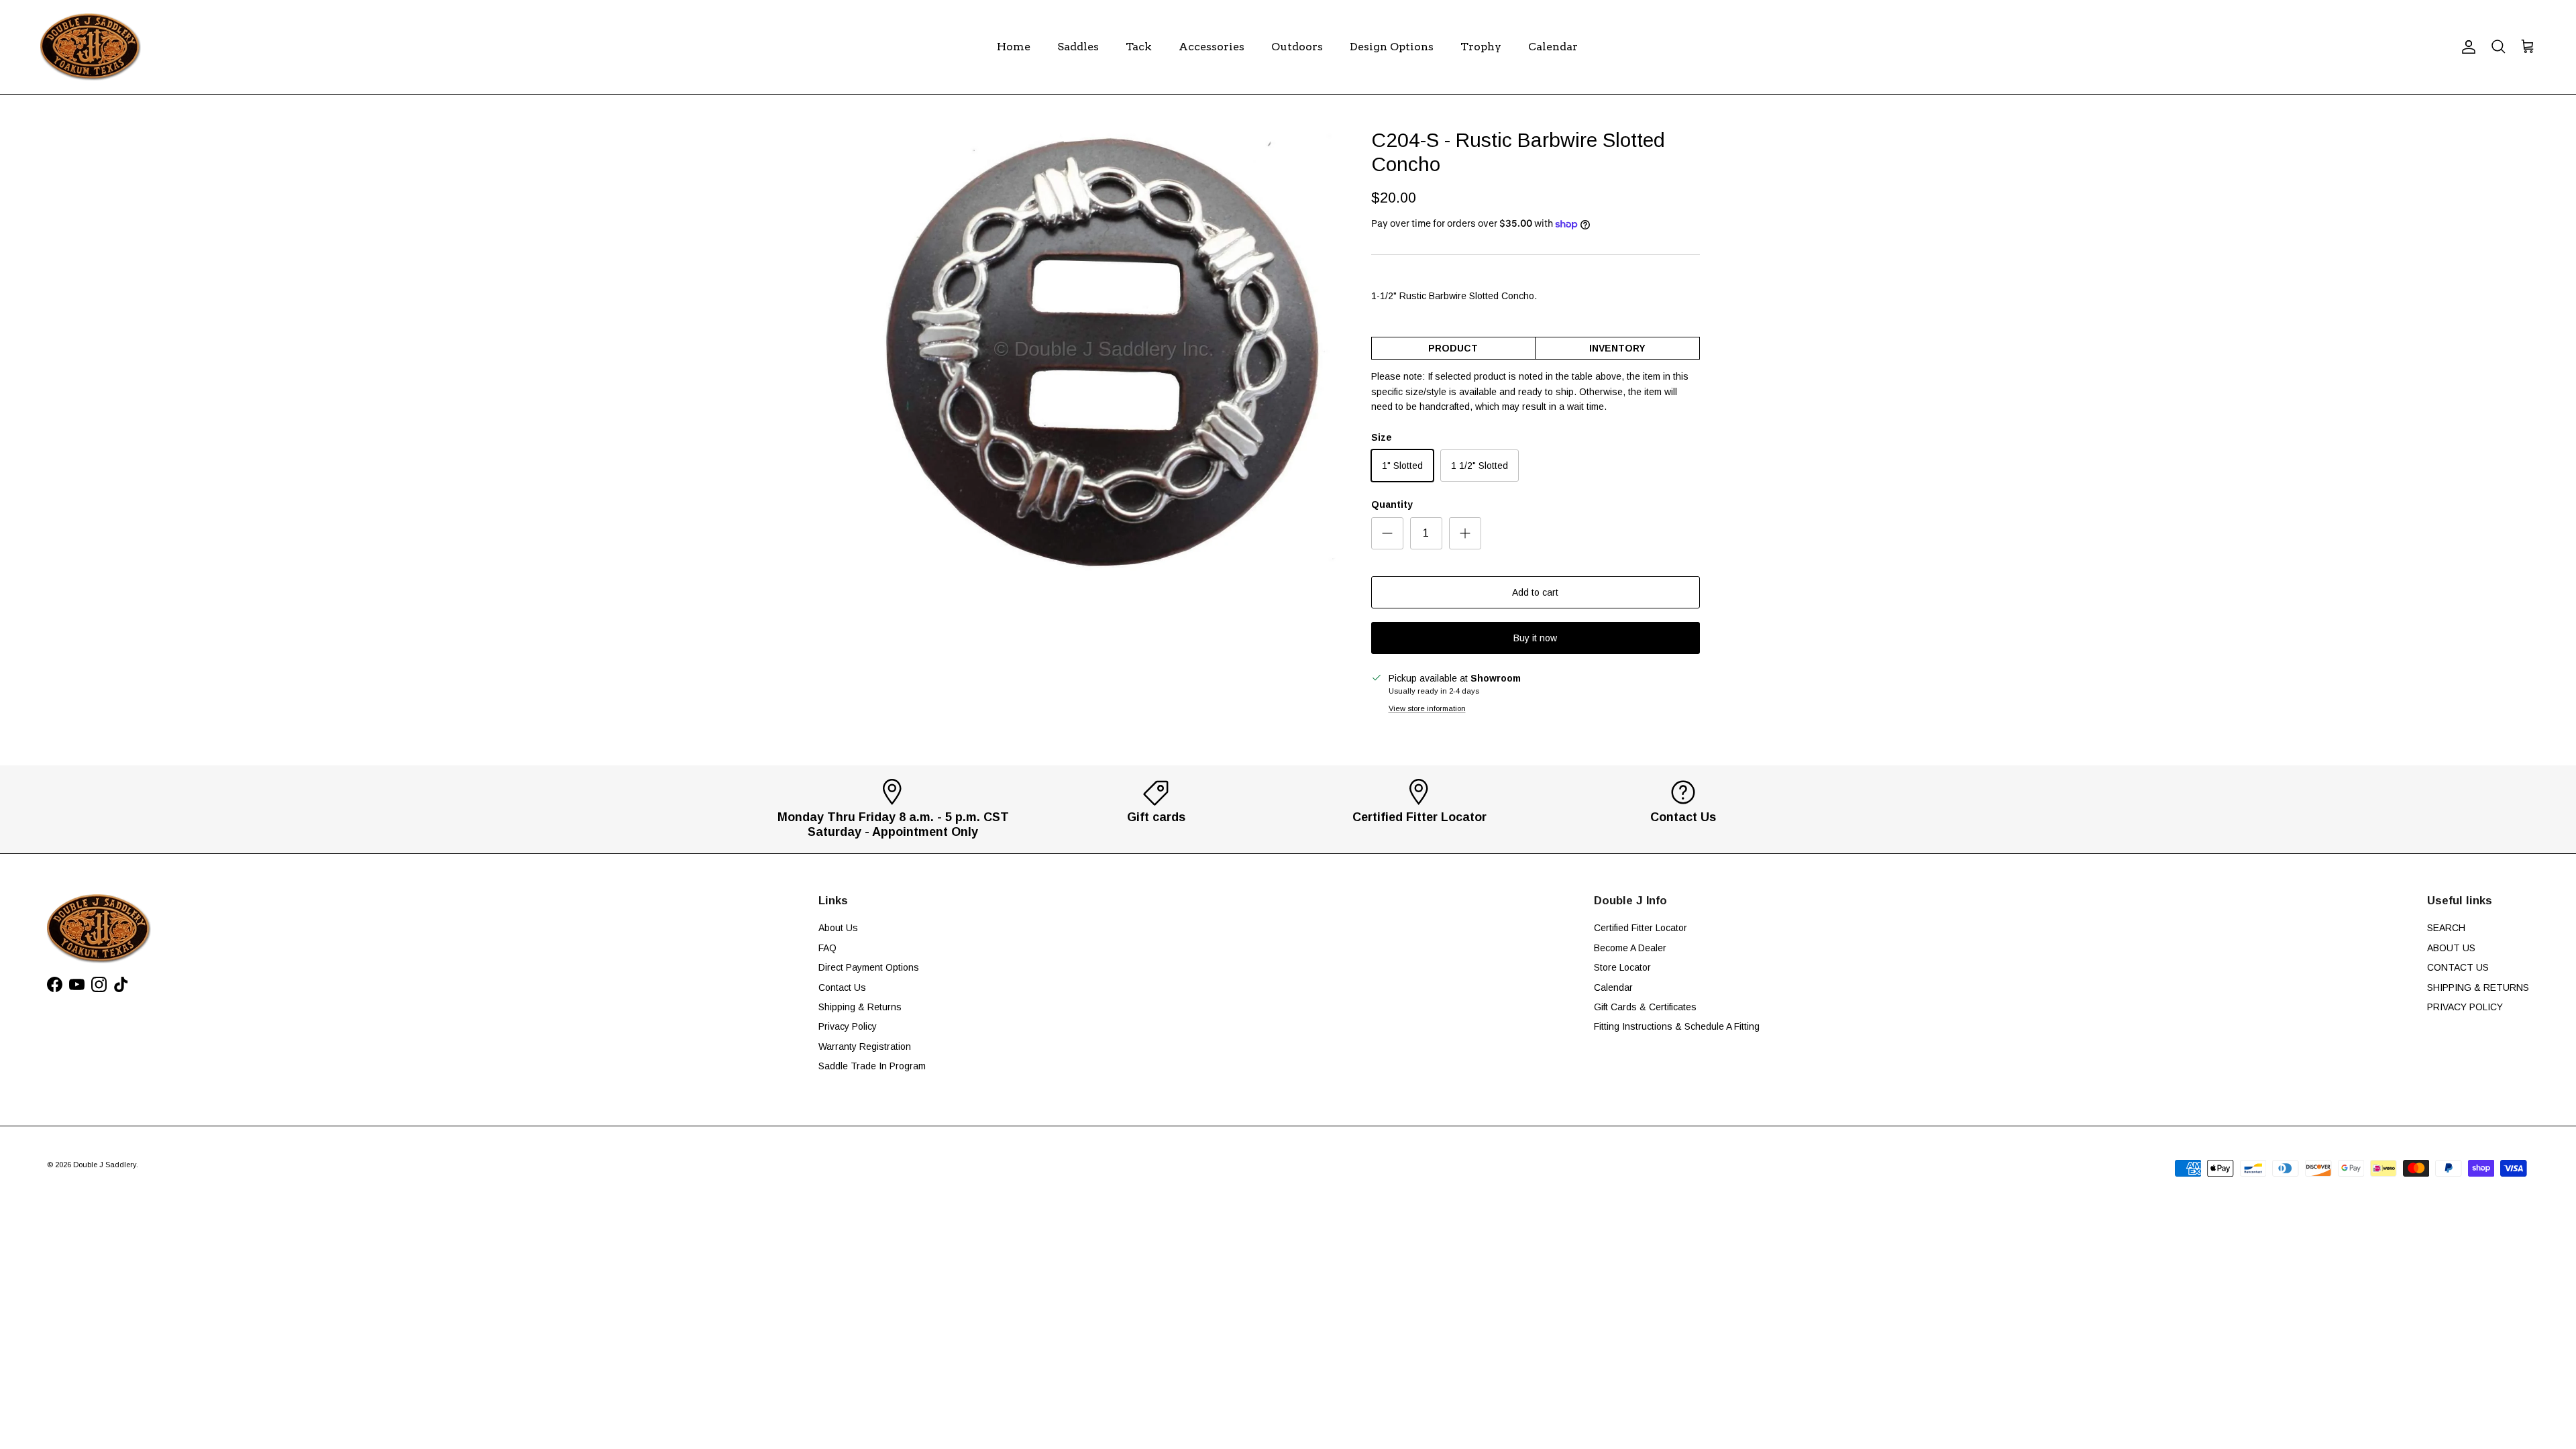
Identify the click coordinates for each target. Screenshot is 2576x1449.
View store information (1427, 708)
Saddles (1078, 47)
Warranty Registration (865, 1046)
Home (1014, 47)
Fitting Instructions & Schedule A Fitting (1677, 1026)
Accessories (1212, 47)
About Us (838, 928)
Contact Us (842, 987)
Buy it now (1535, 638)
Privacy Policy (848, 1026)
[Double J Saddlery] (91, 47)
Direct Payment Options (869, 967)
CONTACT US (2458, 967)
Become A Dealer (1630, 948)
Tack (1139, 47)
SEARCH (2446, 928)
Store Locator (1622, 967)
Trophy (1481, 47)
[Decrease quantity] (1387, 533)
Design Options (1392, 47)
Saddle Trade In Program (872, 1066)
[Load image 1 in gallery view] (1109, 361)
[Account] (2466, 47)
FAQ (827, 948)
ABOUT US (2451, 948)
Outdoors (1297, 47)
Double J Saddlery (105, 1165)
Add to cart (1535, 592)
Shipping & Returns (860, 1007)
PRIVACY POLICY (2465, 1007)
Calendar (1553, 47)
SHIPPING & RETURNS (2478, 987)
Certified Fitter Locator (1641, 928)
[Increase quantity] (1465, 533)
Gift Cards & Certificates (1645, 1007)
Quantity (1392, 504)
